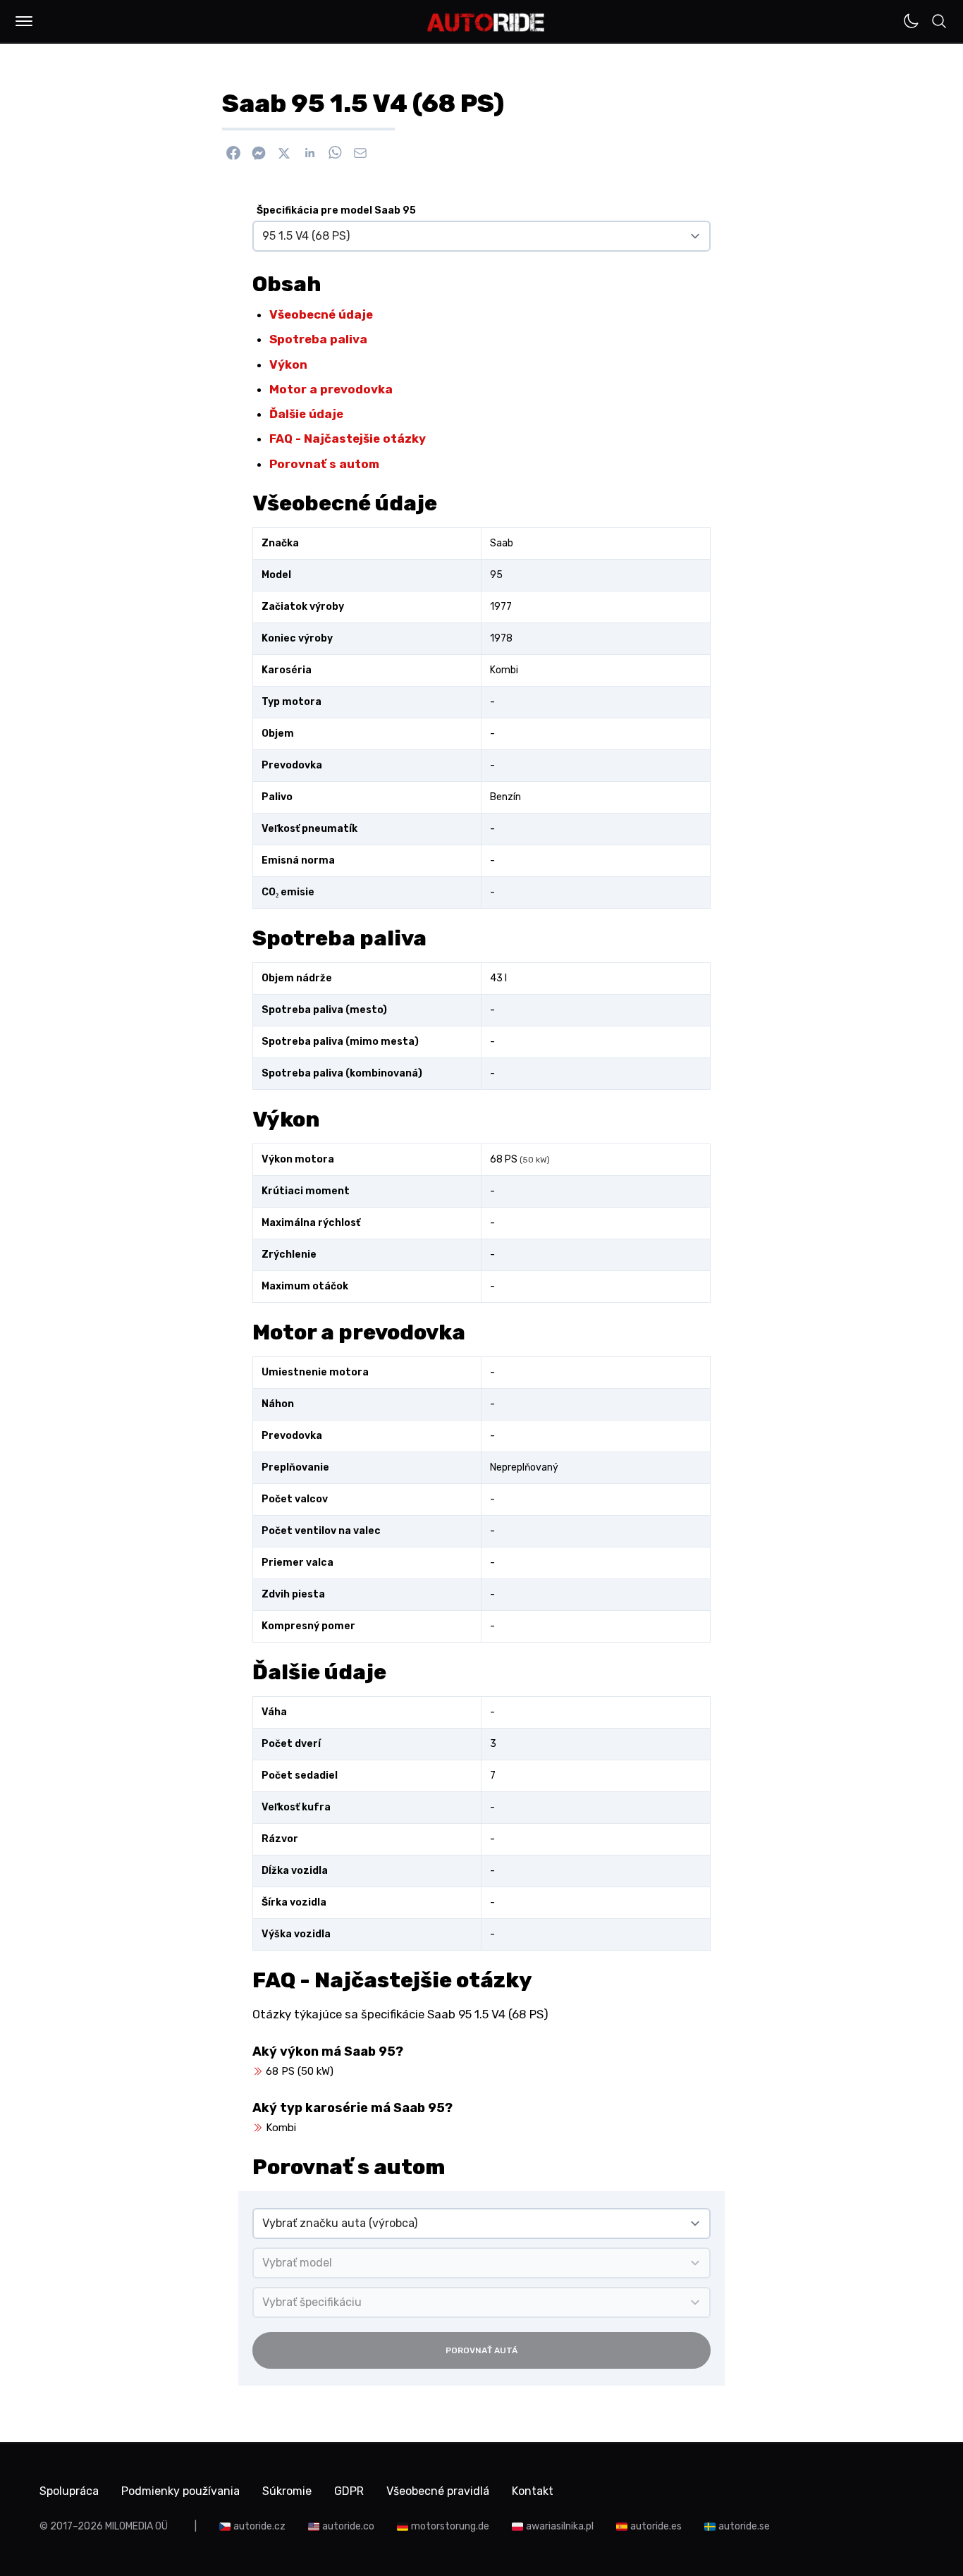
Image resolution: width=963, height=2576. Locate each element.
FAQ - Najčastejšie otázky (348, 438)
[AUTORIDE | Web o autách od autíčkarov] (486, 23)
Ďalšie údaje (306, 414)
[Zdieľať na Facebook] (233, 153)
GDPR (349, 2491)
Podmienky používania (180, 2491)
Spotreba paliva (318, 339)
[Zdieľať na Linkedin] (309, 153)
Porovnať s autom (324, 464)
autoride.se (744, 2526)
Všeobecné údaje (321, 314)
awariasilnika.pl (560, 2526)
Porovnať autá (481, 2350)
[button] (24, 21)
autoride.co (348, 2526)
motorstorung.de (450, 2526)
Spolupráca (69, 2491)
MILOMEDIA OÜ (136, 2526)
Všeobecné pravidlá (438, 2491)
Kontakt (533, 2491)
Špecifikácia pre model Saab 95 (336, 210)
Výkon (288, 364)
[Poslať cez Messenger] (259, 153)
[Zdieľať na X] (284, 153)
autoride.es (656, 2526)
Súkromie (287, 2491)
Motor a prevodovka (331, 389)
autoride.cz (259, 2526)
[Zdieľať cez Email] (360, 153)
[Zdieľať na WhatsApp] (335, 153)
